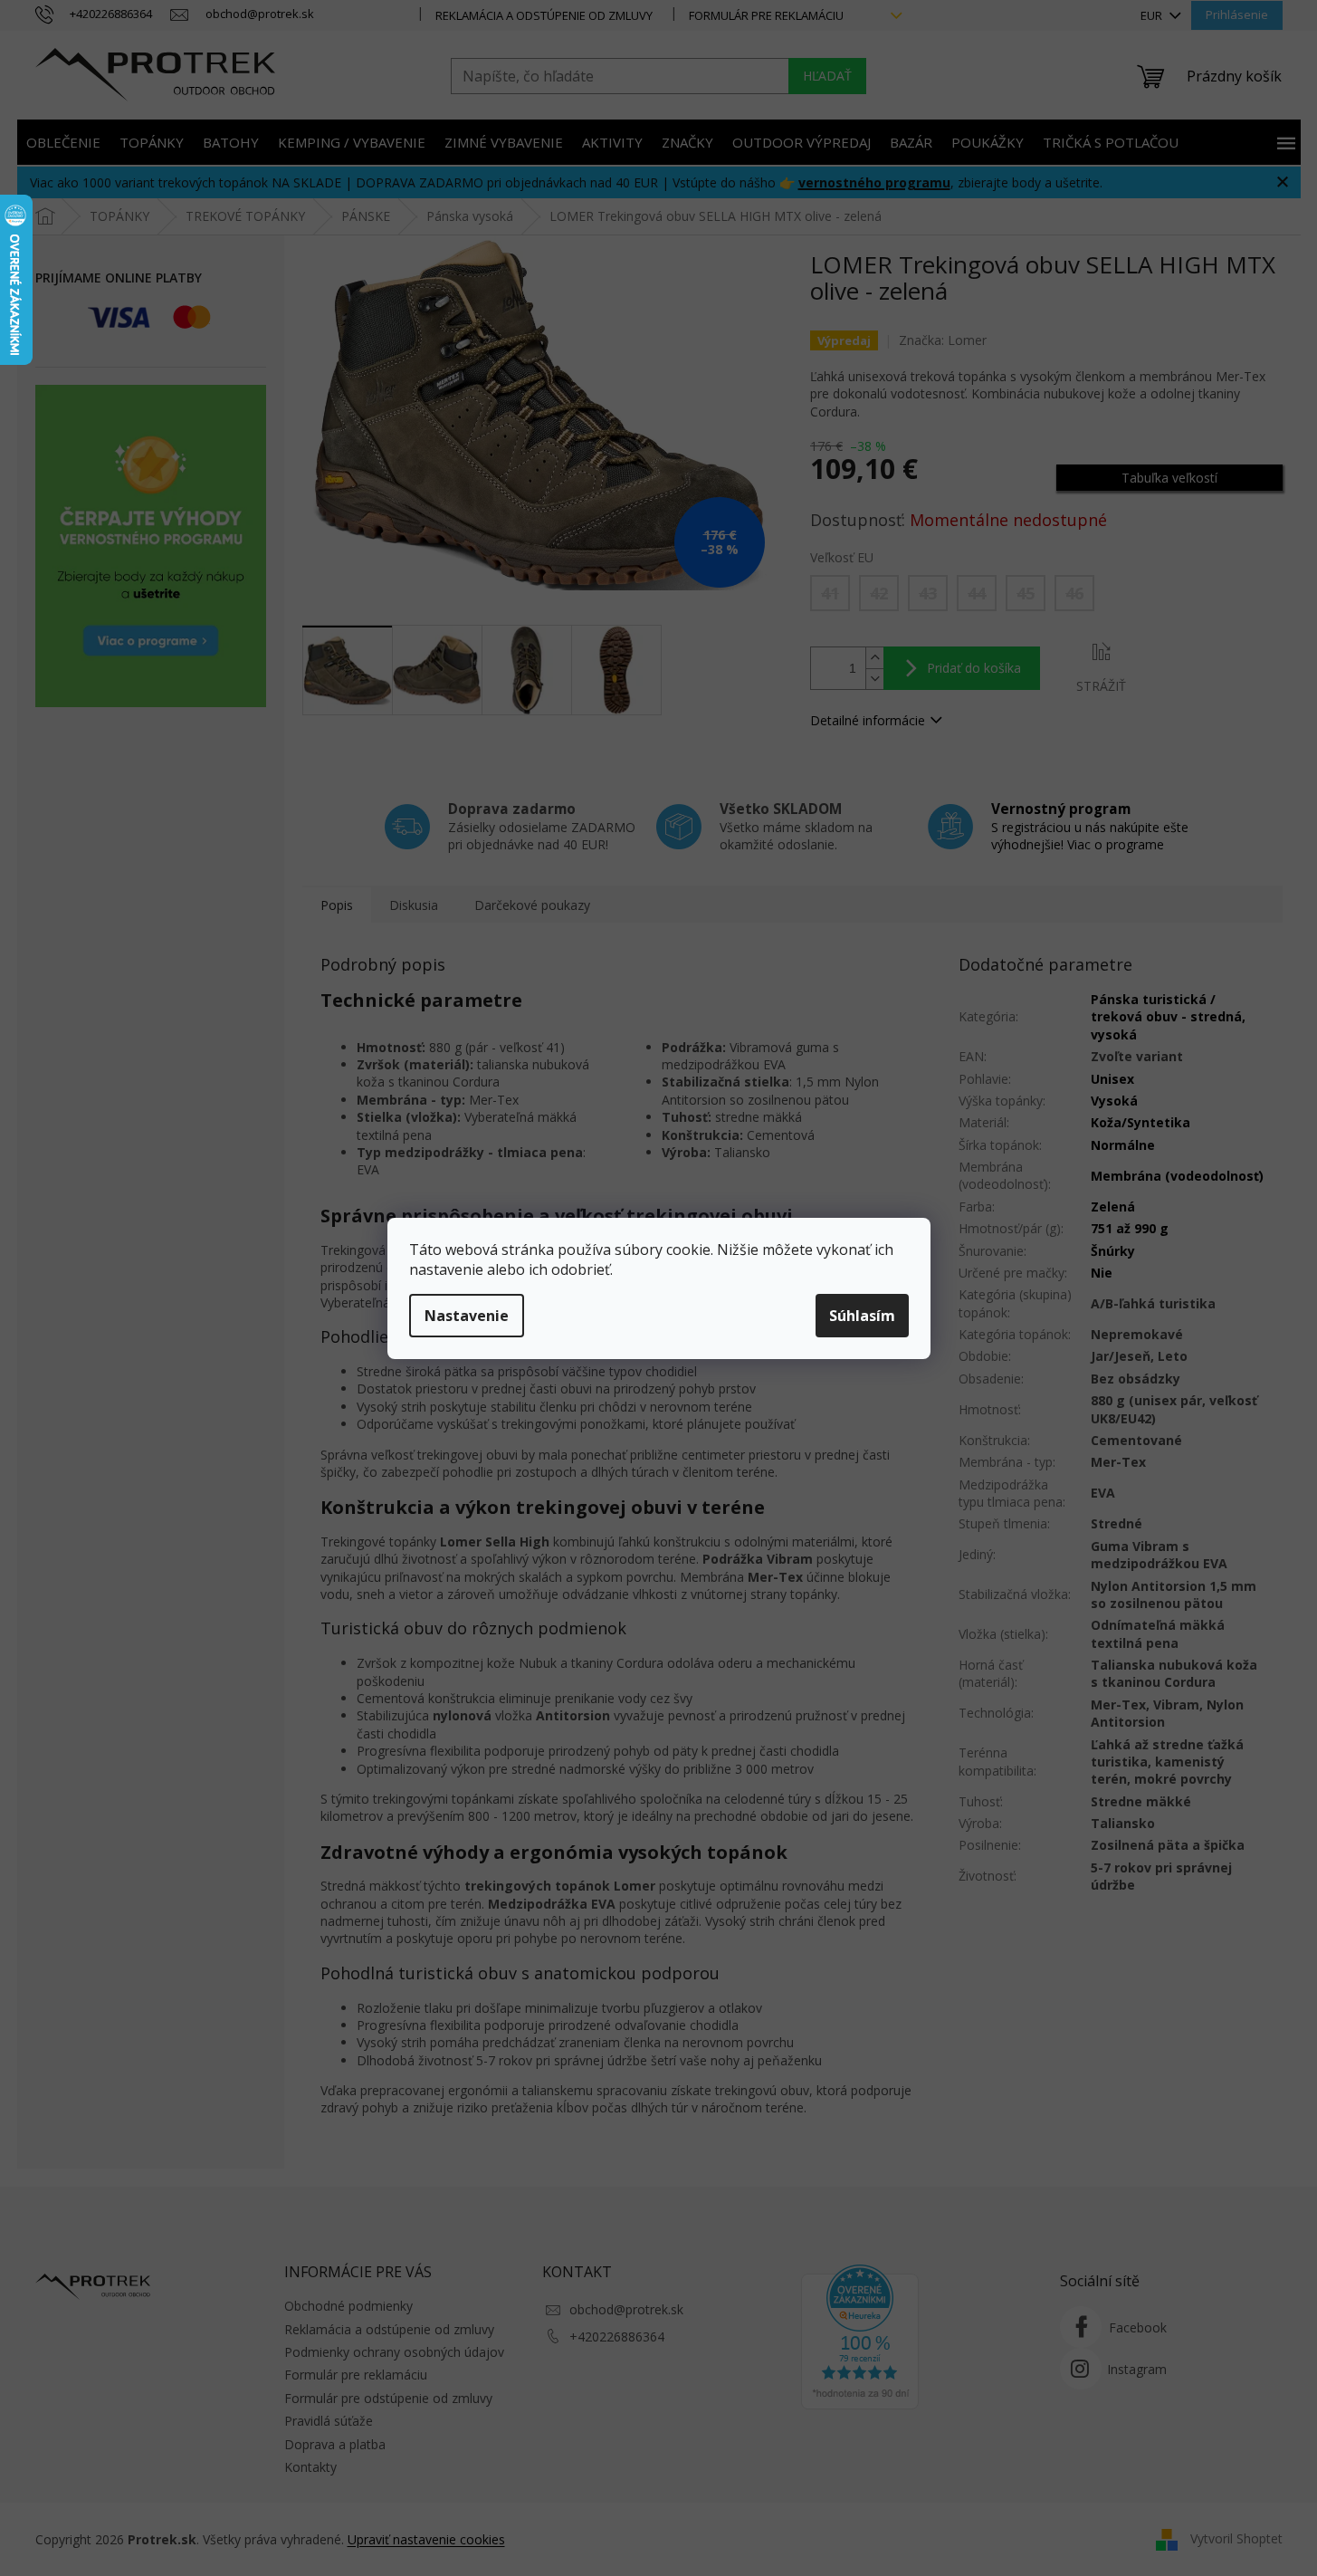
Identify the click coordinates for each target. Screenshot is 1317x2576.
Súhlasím (862, 1316)
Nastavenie (467, 1316)
